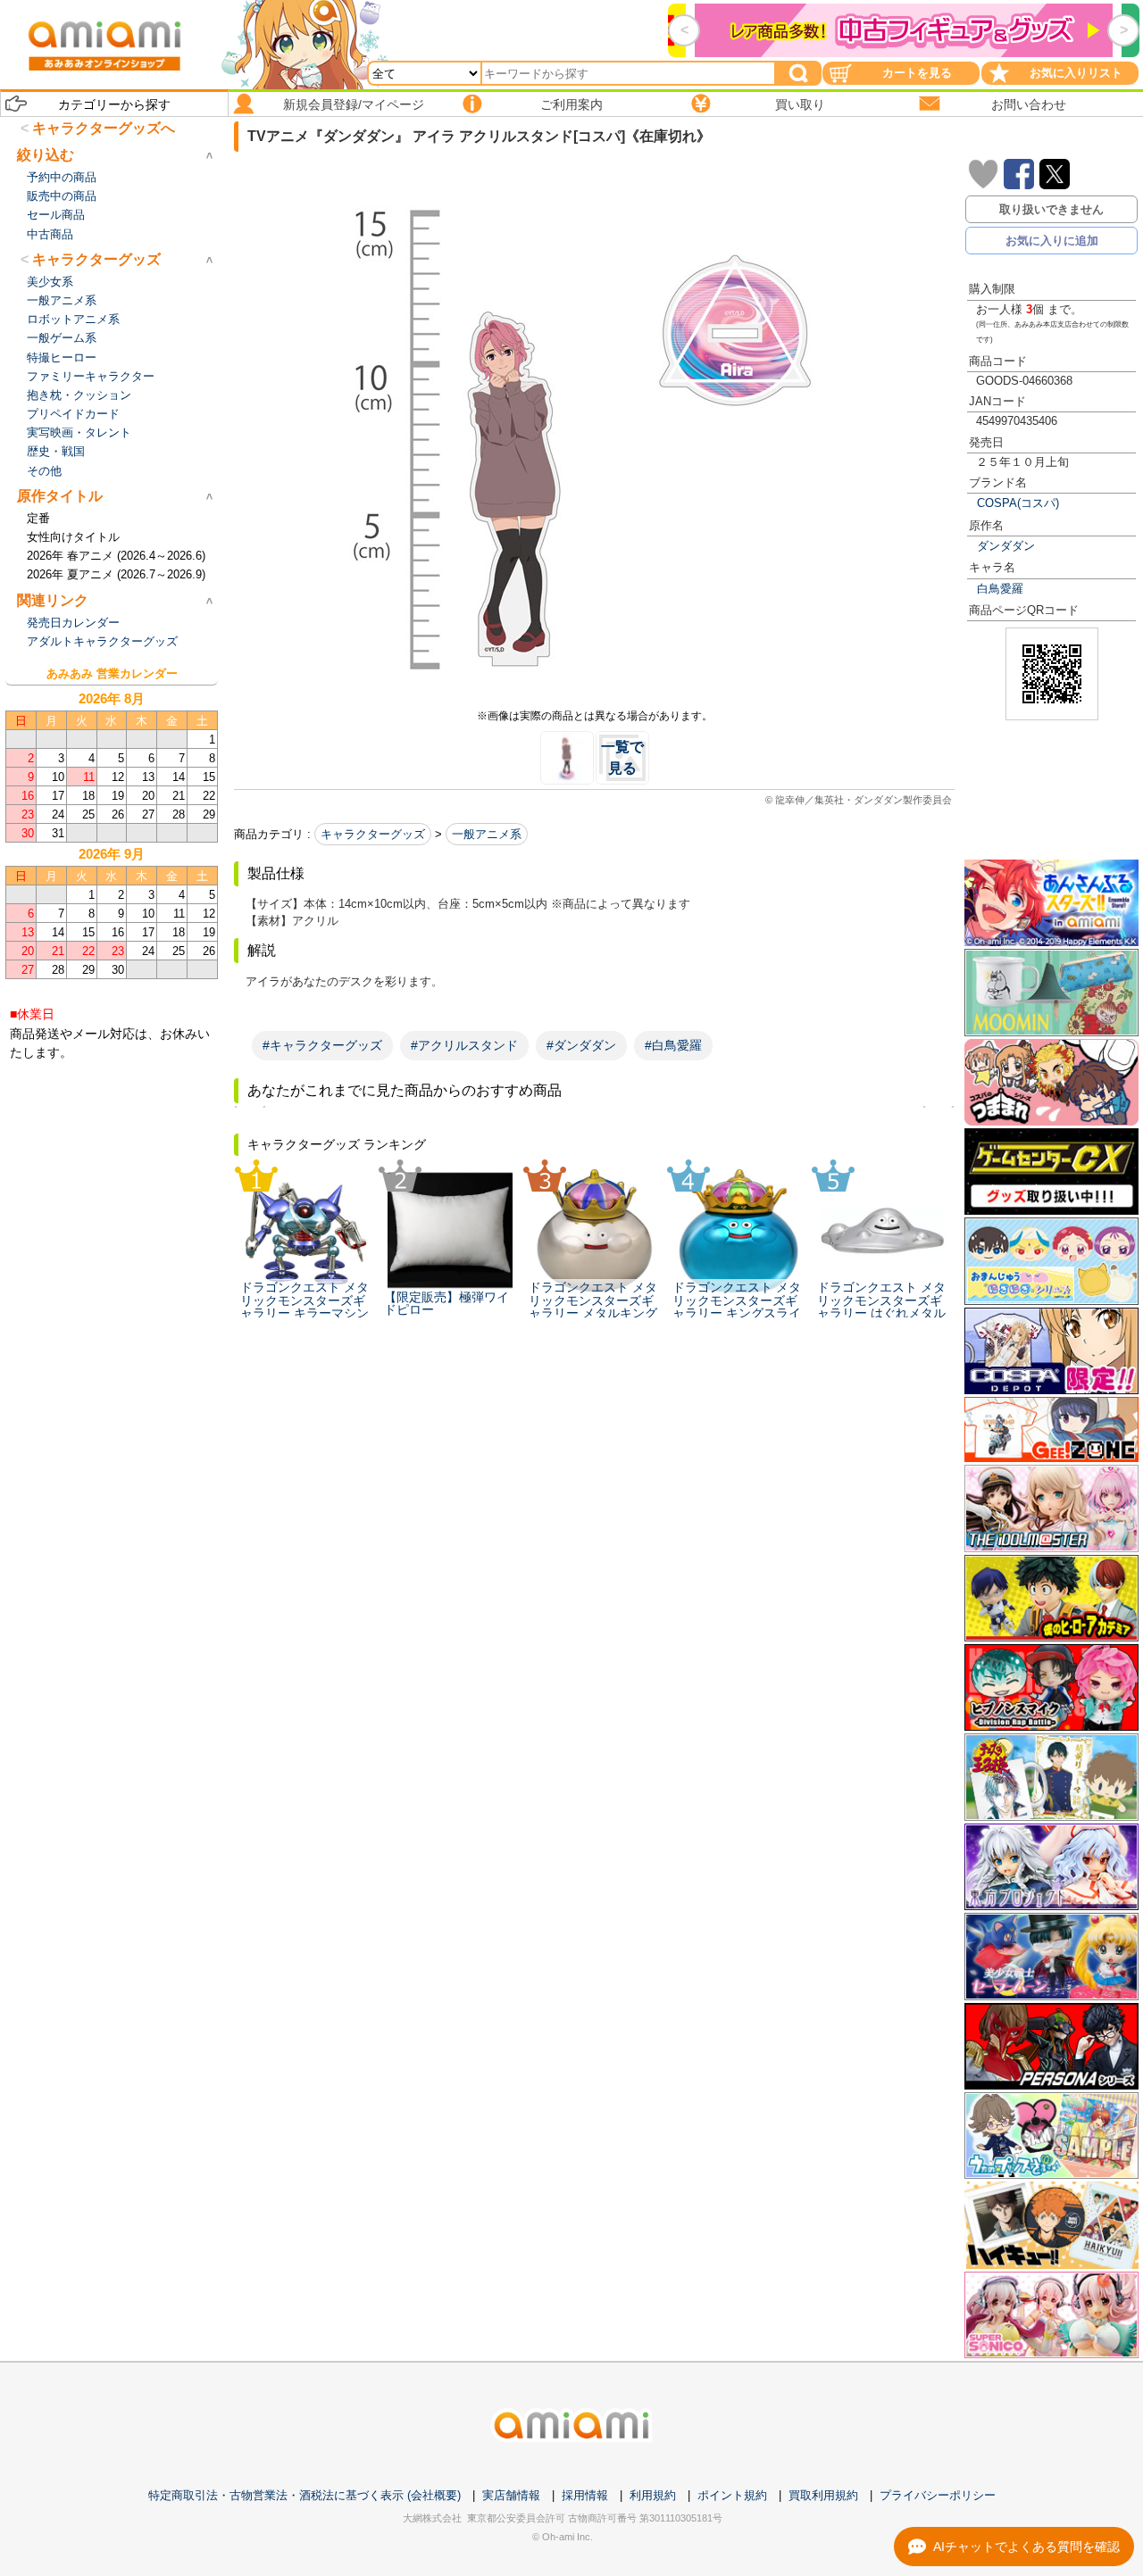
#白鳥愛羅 (673, 1045)
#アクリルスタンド (464, 1045)
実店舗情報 (511, 2495)
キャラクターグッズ (373, 834)
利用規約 (653, 2495)
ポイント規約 (732, 2495)
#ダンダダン (581, 1045)
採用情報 (585, 2495)
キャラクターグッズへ (104, 128)
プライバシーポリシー (938, 2495)
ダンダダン (1006, 546)
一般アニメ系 (487, 834)
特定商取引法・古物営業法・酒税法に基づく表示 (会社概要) (305, 2495)
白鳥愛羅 (1000, 589)
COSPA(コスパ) (1018, 503)
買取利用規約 (823, 2495)
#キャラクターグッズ (322, 1045)
